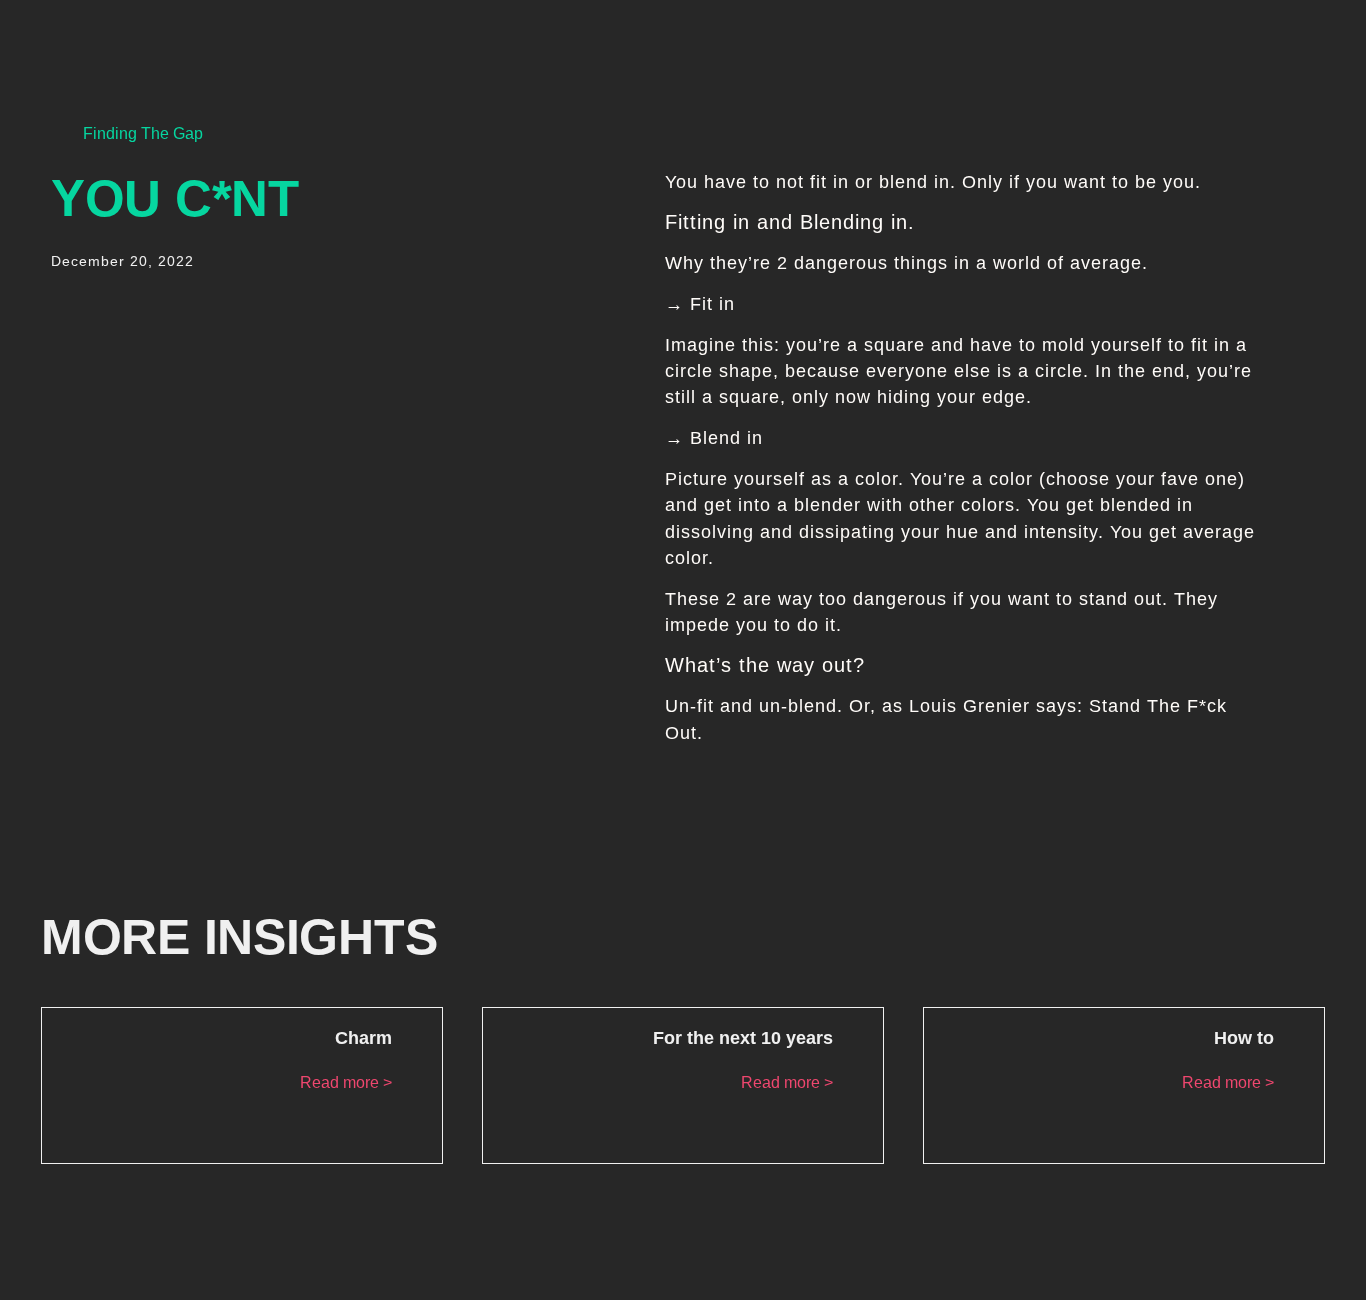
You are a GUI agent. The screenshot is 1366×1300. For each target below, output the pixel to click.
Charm (363, 1038)
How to (1244, 1038)
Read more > (346, 1082)
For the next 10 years (743, 1038)
